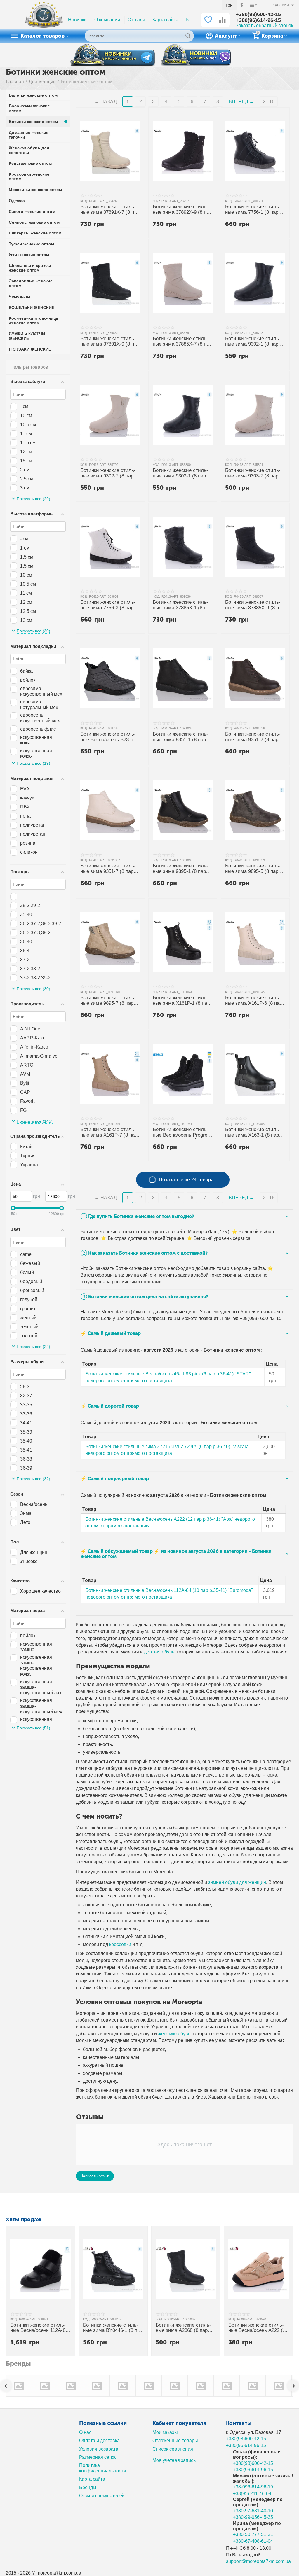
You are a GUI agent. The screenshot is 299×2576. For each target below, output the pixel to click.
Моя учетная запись (174, 2460)
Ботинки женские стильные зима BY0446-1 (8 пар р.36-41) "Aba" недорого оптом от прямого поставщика (113, 2328)
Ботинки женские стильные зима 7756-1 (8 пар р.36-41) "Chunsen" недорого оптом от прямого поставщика (253, 210)
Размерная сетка (97, 2457)
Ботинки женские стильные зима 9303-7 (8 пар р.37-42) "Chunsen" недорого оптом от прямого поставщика (253, 474)
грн (229, 5)
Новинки (77, 20)
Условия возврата (99, 2449)
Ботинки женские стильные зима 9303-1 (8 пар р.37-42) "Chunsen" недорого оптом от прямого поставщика (181, 474)
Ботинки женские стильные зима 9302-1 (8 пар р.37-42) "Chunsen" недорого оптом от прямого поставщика (253, 342)
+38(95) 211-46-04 (252, 2494)
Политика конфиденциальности (102, 2468)
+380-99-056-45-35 (253, 2517)
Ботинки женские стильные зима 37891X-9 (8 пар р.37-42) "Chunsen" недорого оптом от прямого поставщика (110, 342)
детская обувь (159, 1652)
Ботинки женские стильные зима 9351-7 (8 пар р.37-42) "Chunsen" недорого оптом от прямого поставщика (108, 869)
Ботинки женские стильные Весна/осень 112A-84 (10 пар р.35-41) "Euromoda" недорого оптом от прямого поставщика (39, 2328)
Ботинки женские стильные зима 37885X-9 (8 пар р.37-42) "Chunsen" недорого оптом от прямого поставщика (255, 605)
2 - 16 (269, 102)
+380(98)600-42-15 (258, 14)
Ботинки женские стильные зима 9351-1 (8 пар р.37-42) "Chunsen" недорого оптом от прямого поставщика (181, 737)
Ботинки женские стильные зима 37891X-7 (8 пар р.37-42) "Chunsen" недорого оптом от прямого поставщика (110, 210)
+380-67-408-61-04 (253, 2541)
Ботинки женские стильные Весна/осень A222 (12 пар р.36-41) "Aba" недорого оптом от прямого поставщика (258, 2328)
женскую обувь (174, 2034)
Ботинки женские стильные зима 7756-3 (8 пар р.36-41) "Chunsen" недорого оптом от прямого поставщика (108, 605)
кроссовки (120, 1944)
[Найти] (188, 36)
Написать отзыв (95, 2176)
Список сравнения (173, 2449)
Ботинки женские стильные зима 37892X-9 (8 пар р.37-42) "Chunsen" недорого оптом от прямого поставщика (182, 210)
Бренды (88, 2487)
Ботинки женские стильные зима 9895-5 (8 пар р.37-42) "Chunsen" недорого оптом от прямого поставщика (253, 869)
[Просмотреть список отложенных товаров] (208, 23)
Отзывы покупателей (102, 2496)
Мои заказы (165, 2432)
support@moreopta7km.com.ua (258, 2561)
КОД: (84, 201)
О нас (85, 2432)
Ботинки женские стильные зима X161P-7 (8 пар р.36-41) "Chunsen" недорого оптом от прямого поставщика (109, 1133)
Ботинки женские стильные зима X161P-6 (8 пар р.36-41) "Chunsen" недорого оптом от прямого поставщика (254, 1001)
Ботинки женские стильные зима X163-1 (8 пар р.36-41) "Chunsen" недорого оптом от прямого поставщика (253, 1133)
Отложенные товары (175, 2441)
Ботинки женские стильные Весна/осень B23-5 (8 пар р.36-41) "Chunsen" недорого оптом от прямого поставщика (110, 737)
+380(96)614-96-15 (258, 20)
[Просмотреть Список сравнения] (222, 23)
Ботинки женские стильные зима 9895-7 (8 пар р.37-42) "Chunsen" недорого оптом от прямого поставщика (108, 1001)
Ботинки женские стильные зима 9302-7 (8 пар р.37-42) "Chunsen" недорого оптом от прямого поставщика (108, 474)
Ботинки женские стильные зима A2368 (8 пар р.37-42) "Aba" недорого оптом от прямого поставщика (183, 2328)
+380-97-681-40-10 (253, 2511)
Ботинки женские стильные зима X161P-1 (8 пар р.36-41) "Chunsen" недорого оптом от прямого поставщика (181, 1001)
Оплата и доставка (99, 2441)
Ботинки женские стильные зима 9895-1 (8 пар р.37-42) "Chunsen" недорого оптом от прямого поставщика (181, 869)
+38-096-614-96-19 (253, 2487)
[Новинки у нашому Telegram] (112, 55)
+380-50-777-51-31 (253, 2534)
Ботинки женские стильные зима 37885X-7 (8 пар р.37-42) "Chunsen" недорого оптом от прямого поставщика (182, 342)
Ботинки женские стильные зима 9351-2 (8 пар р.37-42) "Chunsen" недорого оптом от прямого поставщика (253, 737)
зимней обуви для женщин (237, 1882)
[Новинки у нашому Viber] (196, 56)
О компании (107, 20)
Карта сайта (165, 20)
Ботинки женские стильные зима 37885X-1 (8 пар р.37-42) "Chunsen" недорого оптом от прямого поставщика (182, 605)
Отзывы (136, 20)
